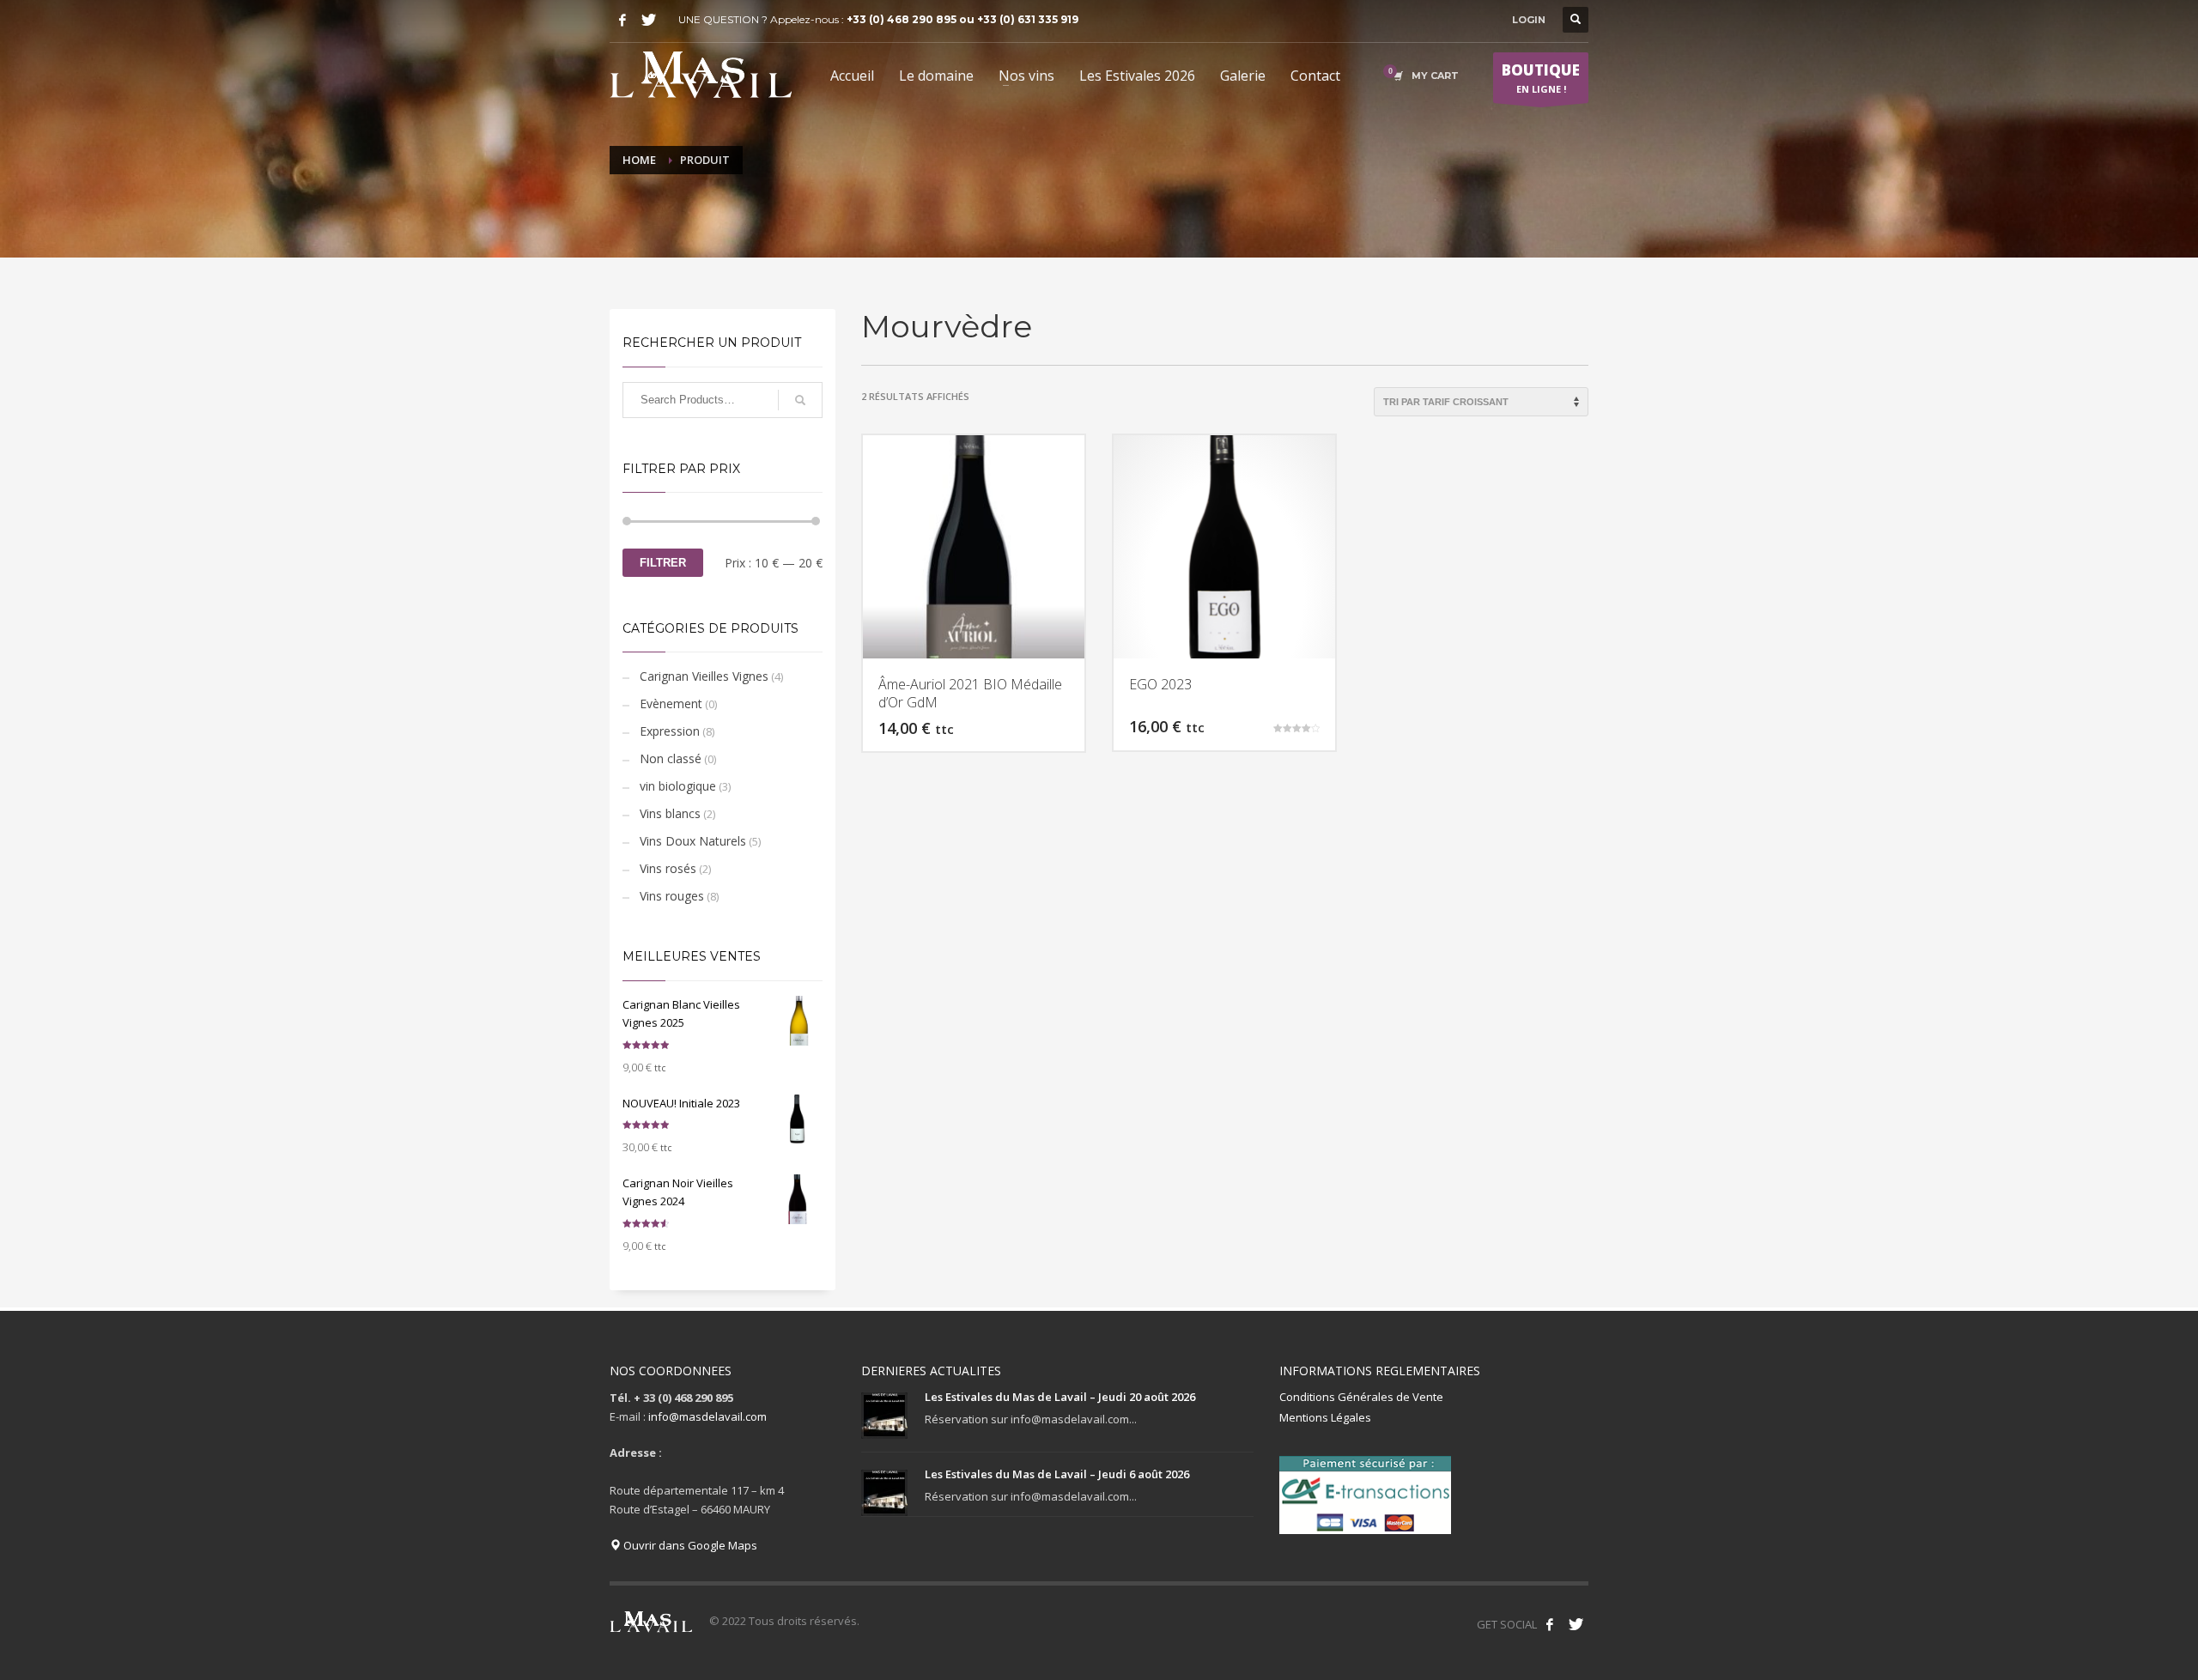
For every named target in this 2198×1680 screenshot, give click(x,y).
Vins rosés (668, 868)
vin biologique (678, 786)
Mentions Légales (1325, 1417)
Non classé (671, 758)
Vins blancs (670, 813)
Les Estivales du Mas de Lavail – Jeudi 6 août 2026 (1057, 1474)
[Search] (800, 400)
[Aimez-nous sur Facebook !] (1550, 1624)
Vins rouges (672, 896)
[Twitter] (648, 20)
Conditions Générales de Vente (1361, 1397)
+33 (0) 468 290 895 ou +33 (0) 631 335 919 (962, 19)
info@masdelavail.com (707, 1416)
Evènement (671, 704)
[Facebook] (622, 20)
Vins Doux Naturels (693, 841)
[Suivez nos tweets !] (1576, 1624)
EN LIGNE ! (1541, 78)
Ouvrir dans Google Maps (689, 1545)
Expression (670, 731)
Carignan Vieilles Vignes (704, 676)
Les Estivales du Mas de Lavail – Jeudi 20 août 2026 (1060, 1397)
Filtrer (663, 563)
